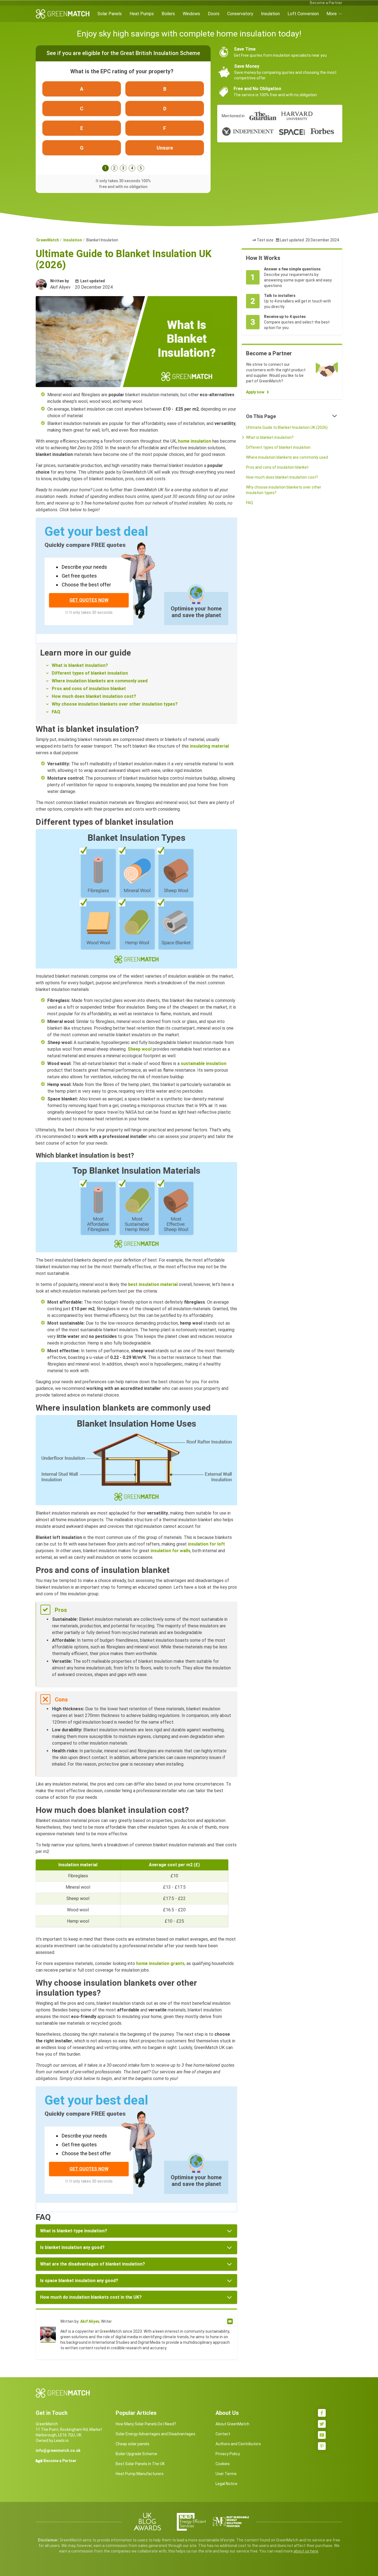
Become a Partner (326, 3)
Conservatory (240, 14)
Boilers (168, 14)
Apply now (255, 392)
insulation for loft (206, 1544)
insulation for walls (170, 1551)
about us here (306, 2551)
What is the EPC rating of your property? (122, 71)
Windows (191, 14)
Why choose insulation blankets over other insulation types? (115, 704)
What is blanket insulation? (80, 665)
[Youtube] (322, 2435)
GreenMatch (48, 240)
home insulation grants (160, 1963)
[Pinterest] (322, 2446)
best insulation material (153, 1284)
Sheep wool (140, 1049)
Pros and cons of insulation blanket (89, 689)
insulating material (209, 746)
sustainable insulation (204, 1063)
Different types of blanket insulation (90, 673)
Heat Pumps (142, 14)
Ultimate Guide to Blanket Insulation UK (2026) (287, 427)
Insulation (270, 14)
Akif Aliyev (90, 2321)
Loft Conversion (303, 14)
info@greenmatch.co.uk (58, 2450)
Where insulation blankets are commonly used (100, 681)
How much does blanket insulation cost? (94, 696)
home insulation (195, 441)
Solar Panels (110, 14)
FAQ (56, 712)
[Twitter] (322, 2424)
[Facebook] (322, 2413)
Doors (214, 14)
